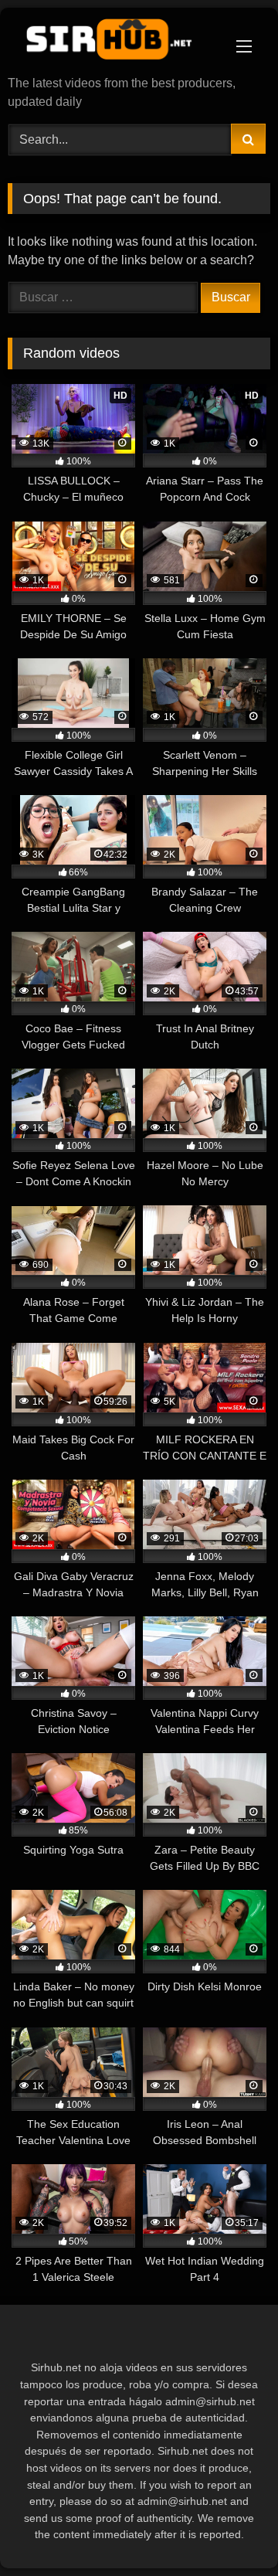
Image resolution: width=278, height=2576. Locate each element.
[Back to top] (230, 2530)
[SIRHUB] (114, 43)
